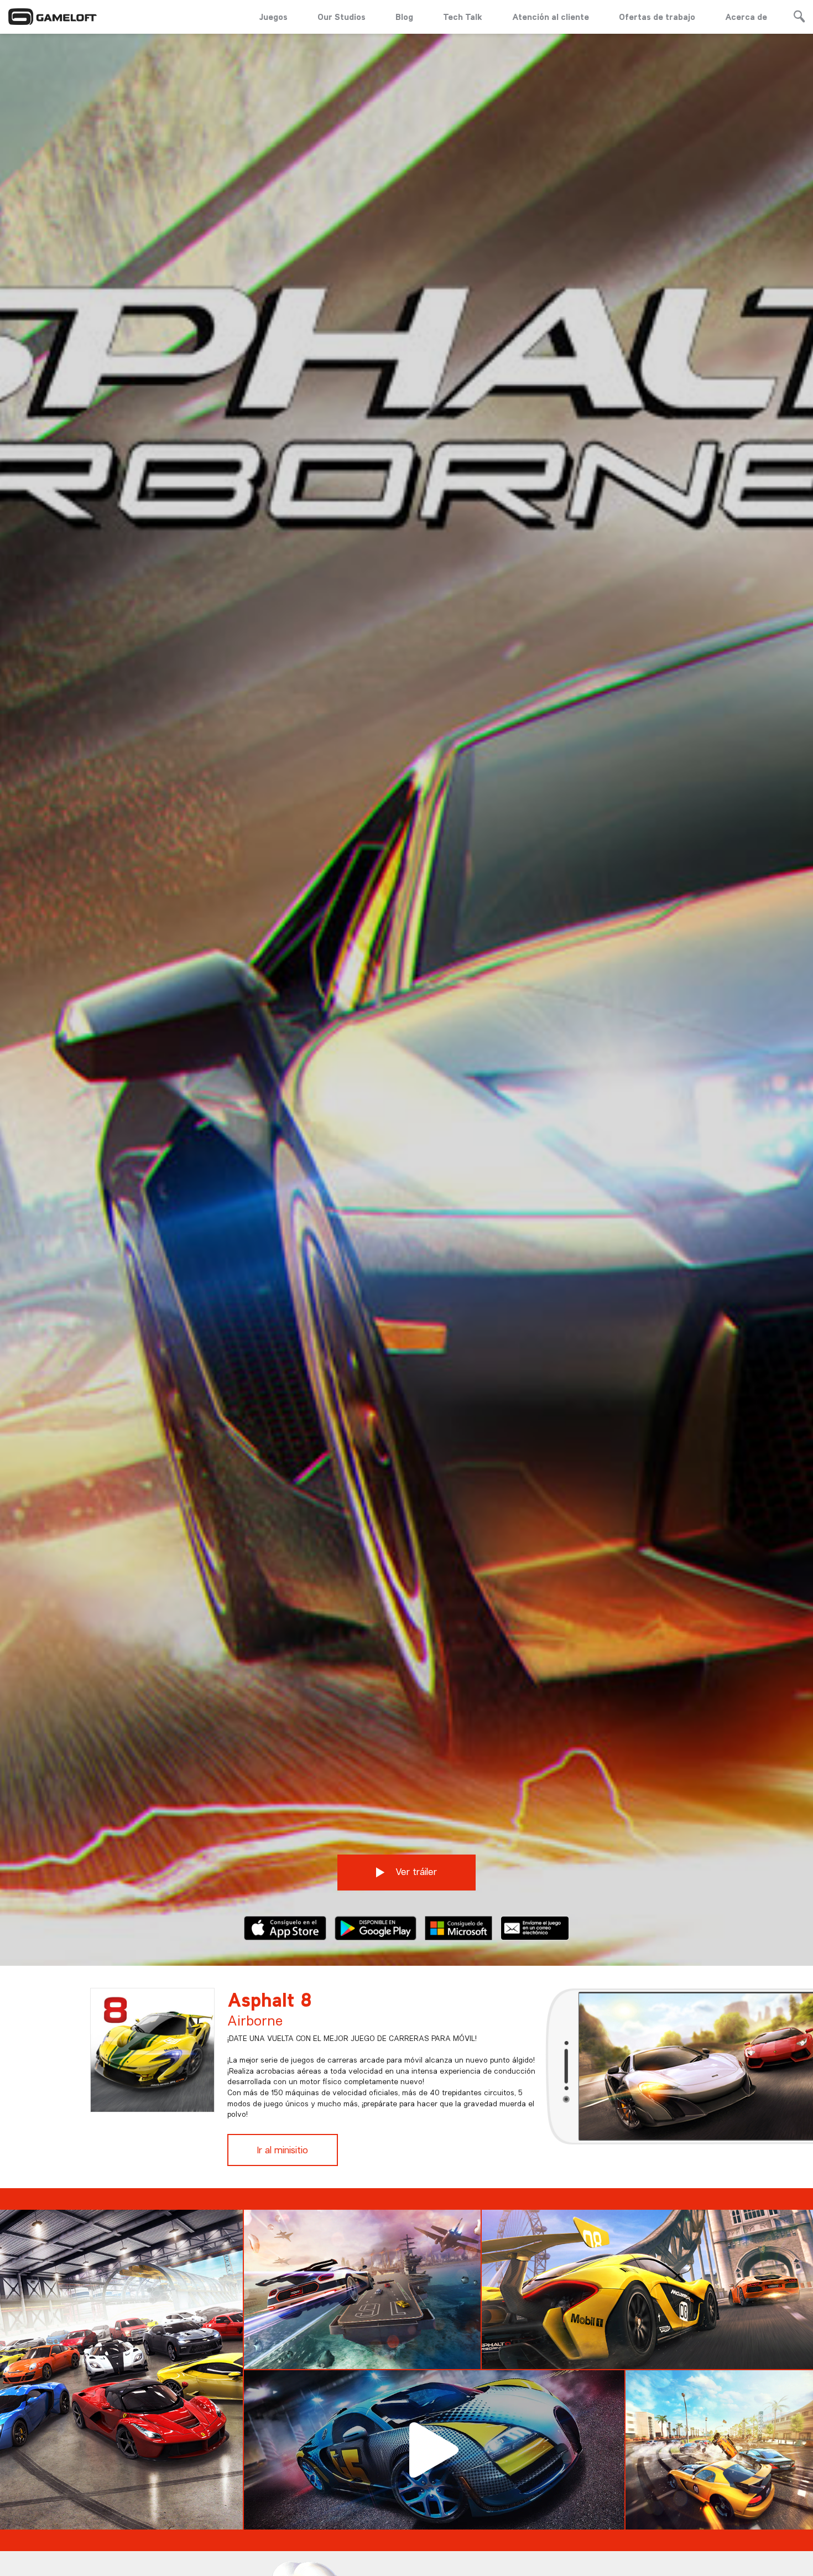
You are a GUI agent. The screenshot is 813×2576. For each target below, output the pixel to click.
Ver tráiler (415, 1871)
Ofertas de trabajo (657, 17)
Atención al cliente (551, 17)
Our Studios (342, 17)
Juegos (273, 17)
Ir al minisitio (283, 2150)
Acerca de (746, 17)
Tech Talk (463, 17)
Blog (404, 17)
